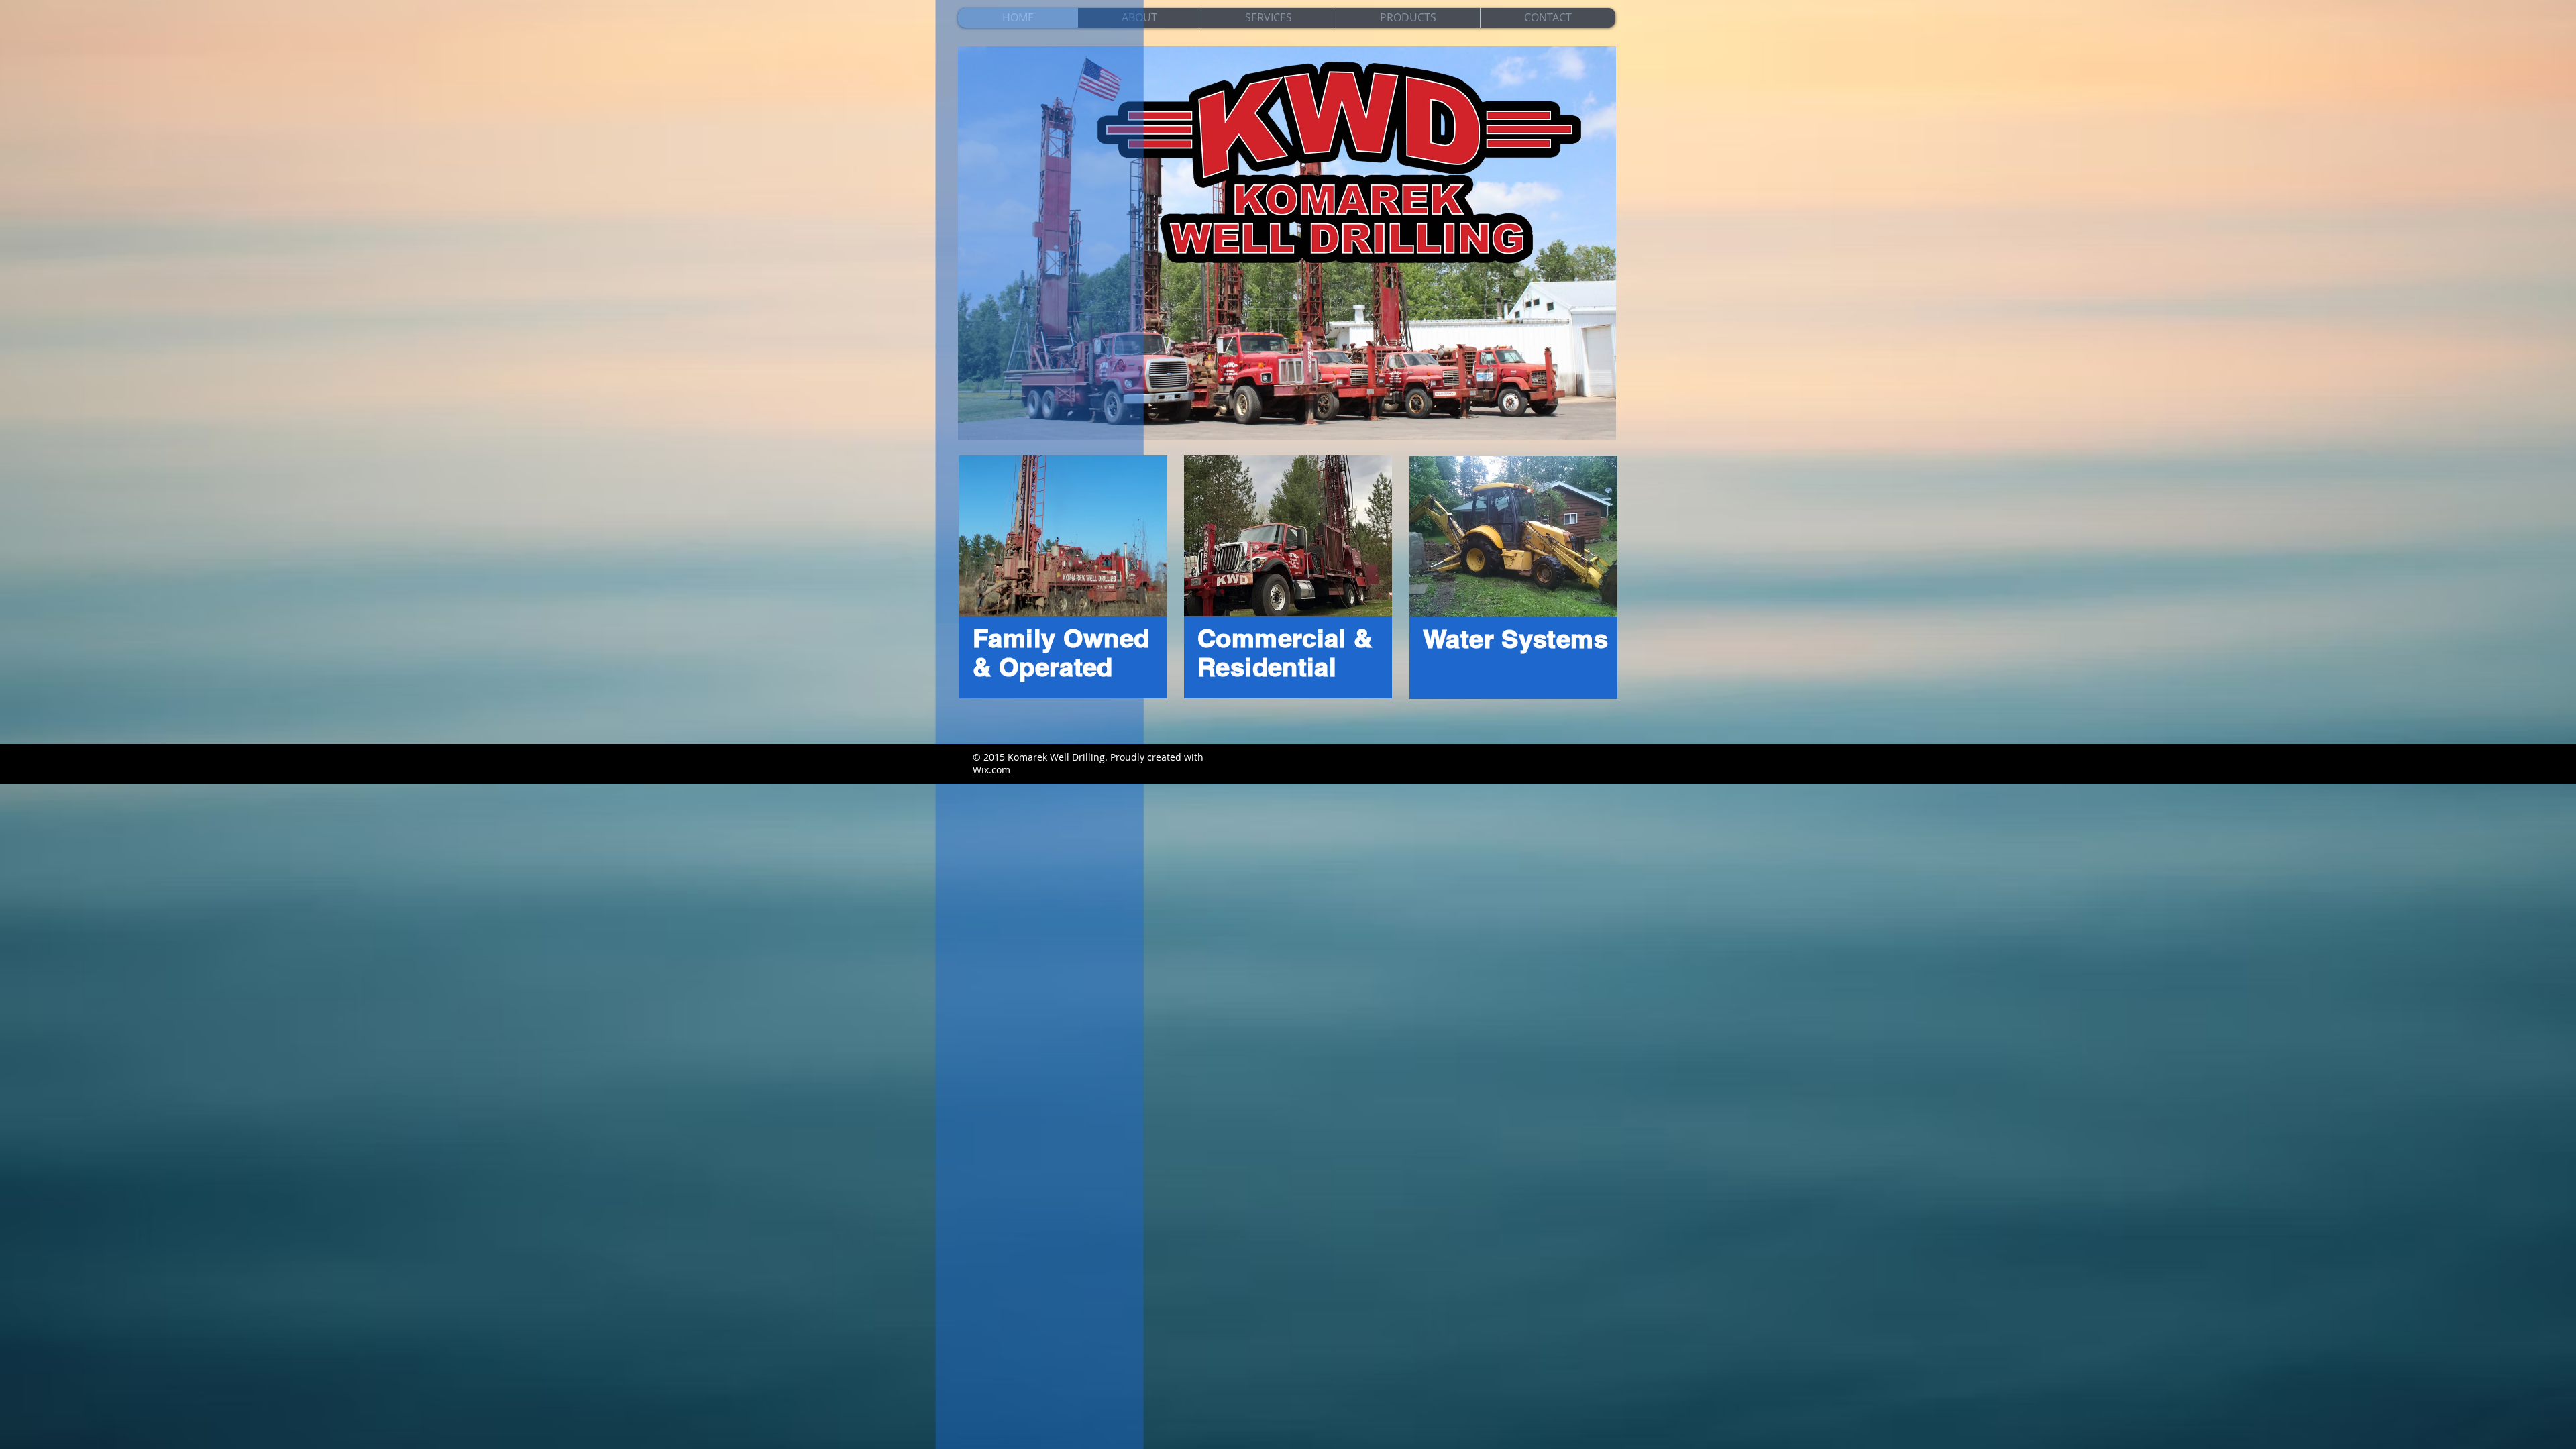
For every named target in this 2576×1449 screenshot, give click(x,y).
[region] (1063, 577)
